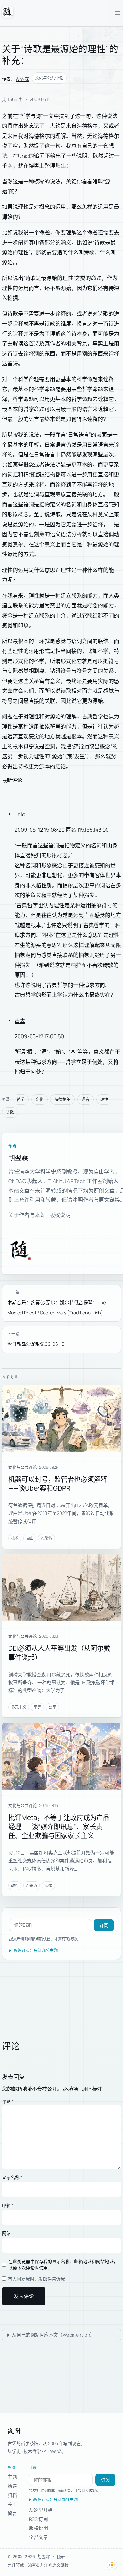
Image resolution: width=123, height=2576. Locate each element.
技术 (15, 1538)
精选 (12, 2486)
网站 (6, 2233)
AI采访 (47, 1538)
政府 (15, 1886)
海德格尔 (62, 1099)
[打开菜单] (117, 13)
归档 (12, 2495)
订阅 (104, 1926)
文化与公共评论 (49, 78)
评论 (8, 2101)
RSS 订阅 (38, 2519)
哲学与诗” (32, 116)
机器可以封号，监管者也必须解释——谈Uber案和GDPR (58, 1484)
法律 (48, 1886)
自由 (30, 1538)
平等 (37, 1707)
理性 (104, 1099)
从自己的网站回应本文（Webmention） (53, 2335)
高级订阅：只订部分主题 (36, 1950)
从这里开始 (41, 2510)
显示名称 (12, 2177)
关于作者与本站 (27, 1215)
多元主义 (19, 1707)
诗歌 (10, 1112)
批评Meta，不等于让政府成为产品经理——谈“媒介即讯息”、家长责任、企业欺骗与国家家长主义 (59, 1826)
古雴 (20, 1020)
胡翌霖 (23, 79)
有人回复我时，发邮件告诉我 (36, 2279)
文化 (39, 1099)
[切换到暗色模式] (112, 2565)
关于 (12, 2504)
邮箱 (8, 2205)
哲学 (21, 1099)
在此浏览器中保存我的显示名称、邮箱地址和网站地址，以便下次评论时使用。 (63, 2265)
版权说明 (60, 1215)
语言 (85, 1099)
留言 (12, 2513)
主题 (12, 2477)
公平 (52, 1707)
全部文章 (38, 2537)
